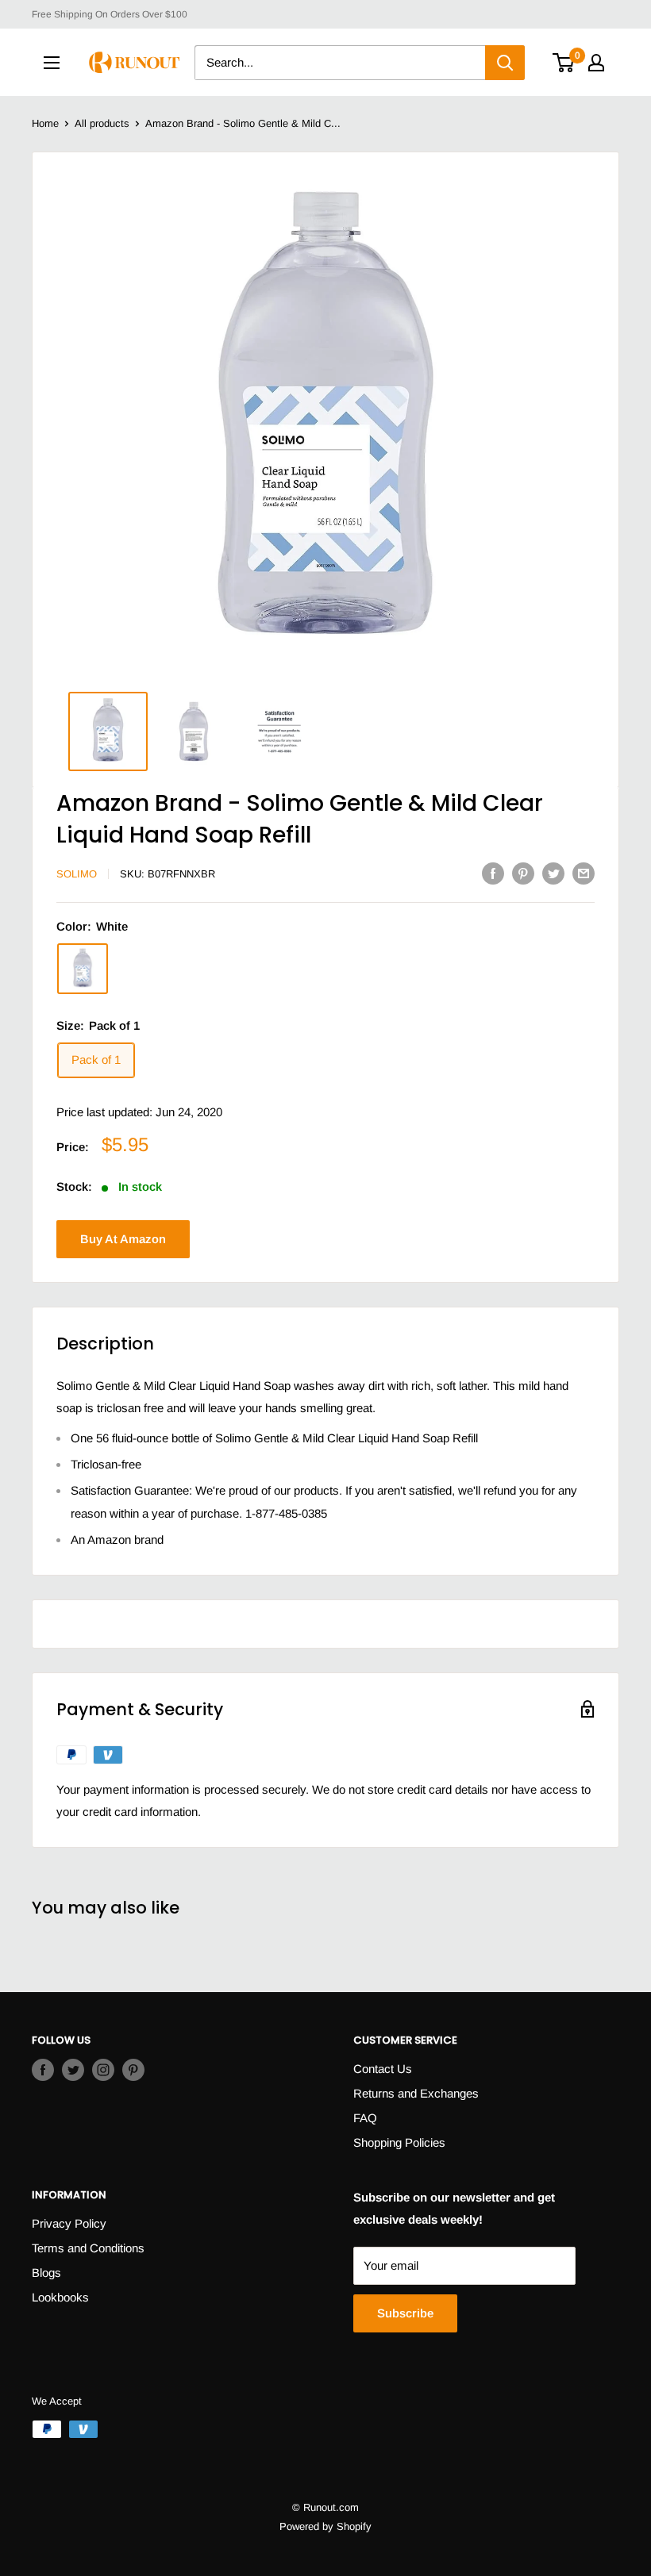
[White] (83, 969)
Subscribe (405, 2313)
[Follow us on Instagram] (103, 2069)
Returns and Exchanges (416, 2093)
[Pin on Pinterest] (523, 873)
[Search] (505, 63)
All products (102, 123)
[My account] (596, 63)
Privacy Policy (69, 2223)
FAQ (365, 2118)
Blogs (46, 2273)
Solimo (77, 874)
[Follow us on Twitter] (73, 2069)
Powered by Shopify (325, 2526)
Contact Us (383, 2069)
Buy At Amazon (123, 1239)
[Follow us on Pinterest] (133, 2069)
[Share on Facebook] (493, 873)
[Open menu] (52, 63)
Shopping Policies (399, 2142)
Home (45, 123)
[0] (564, 63)
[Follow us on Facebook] (43, 2069)
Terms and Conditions (88, 2248)
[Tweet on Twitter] (553, 873)
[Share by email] (584, 873)
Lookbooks (60, 2297)
